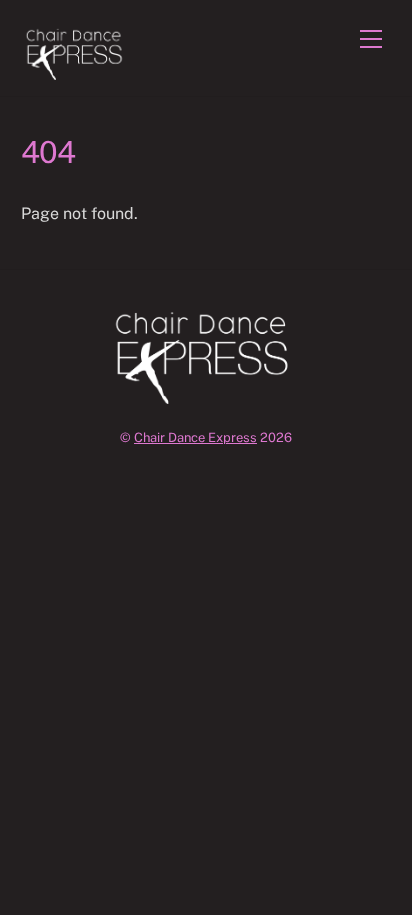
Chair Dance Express (195, 437)
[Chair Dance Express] (77, 71)
